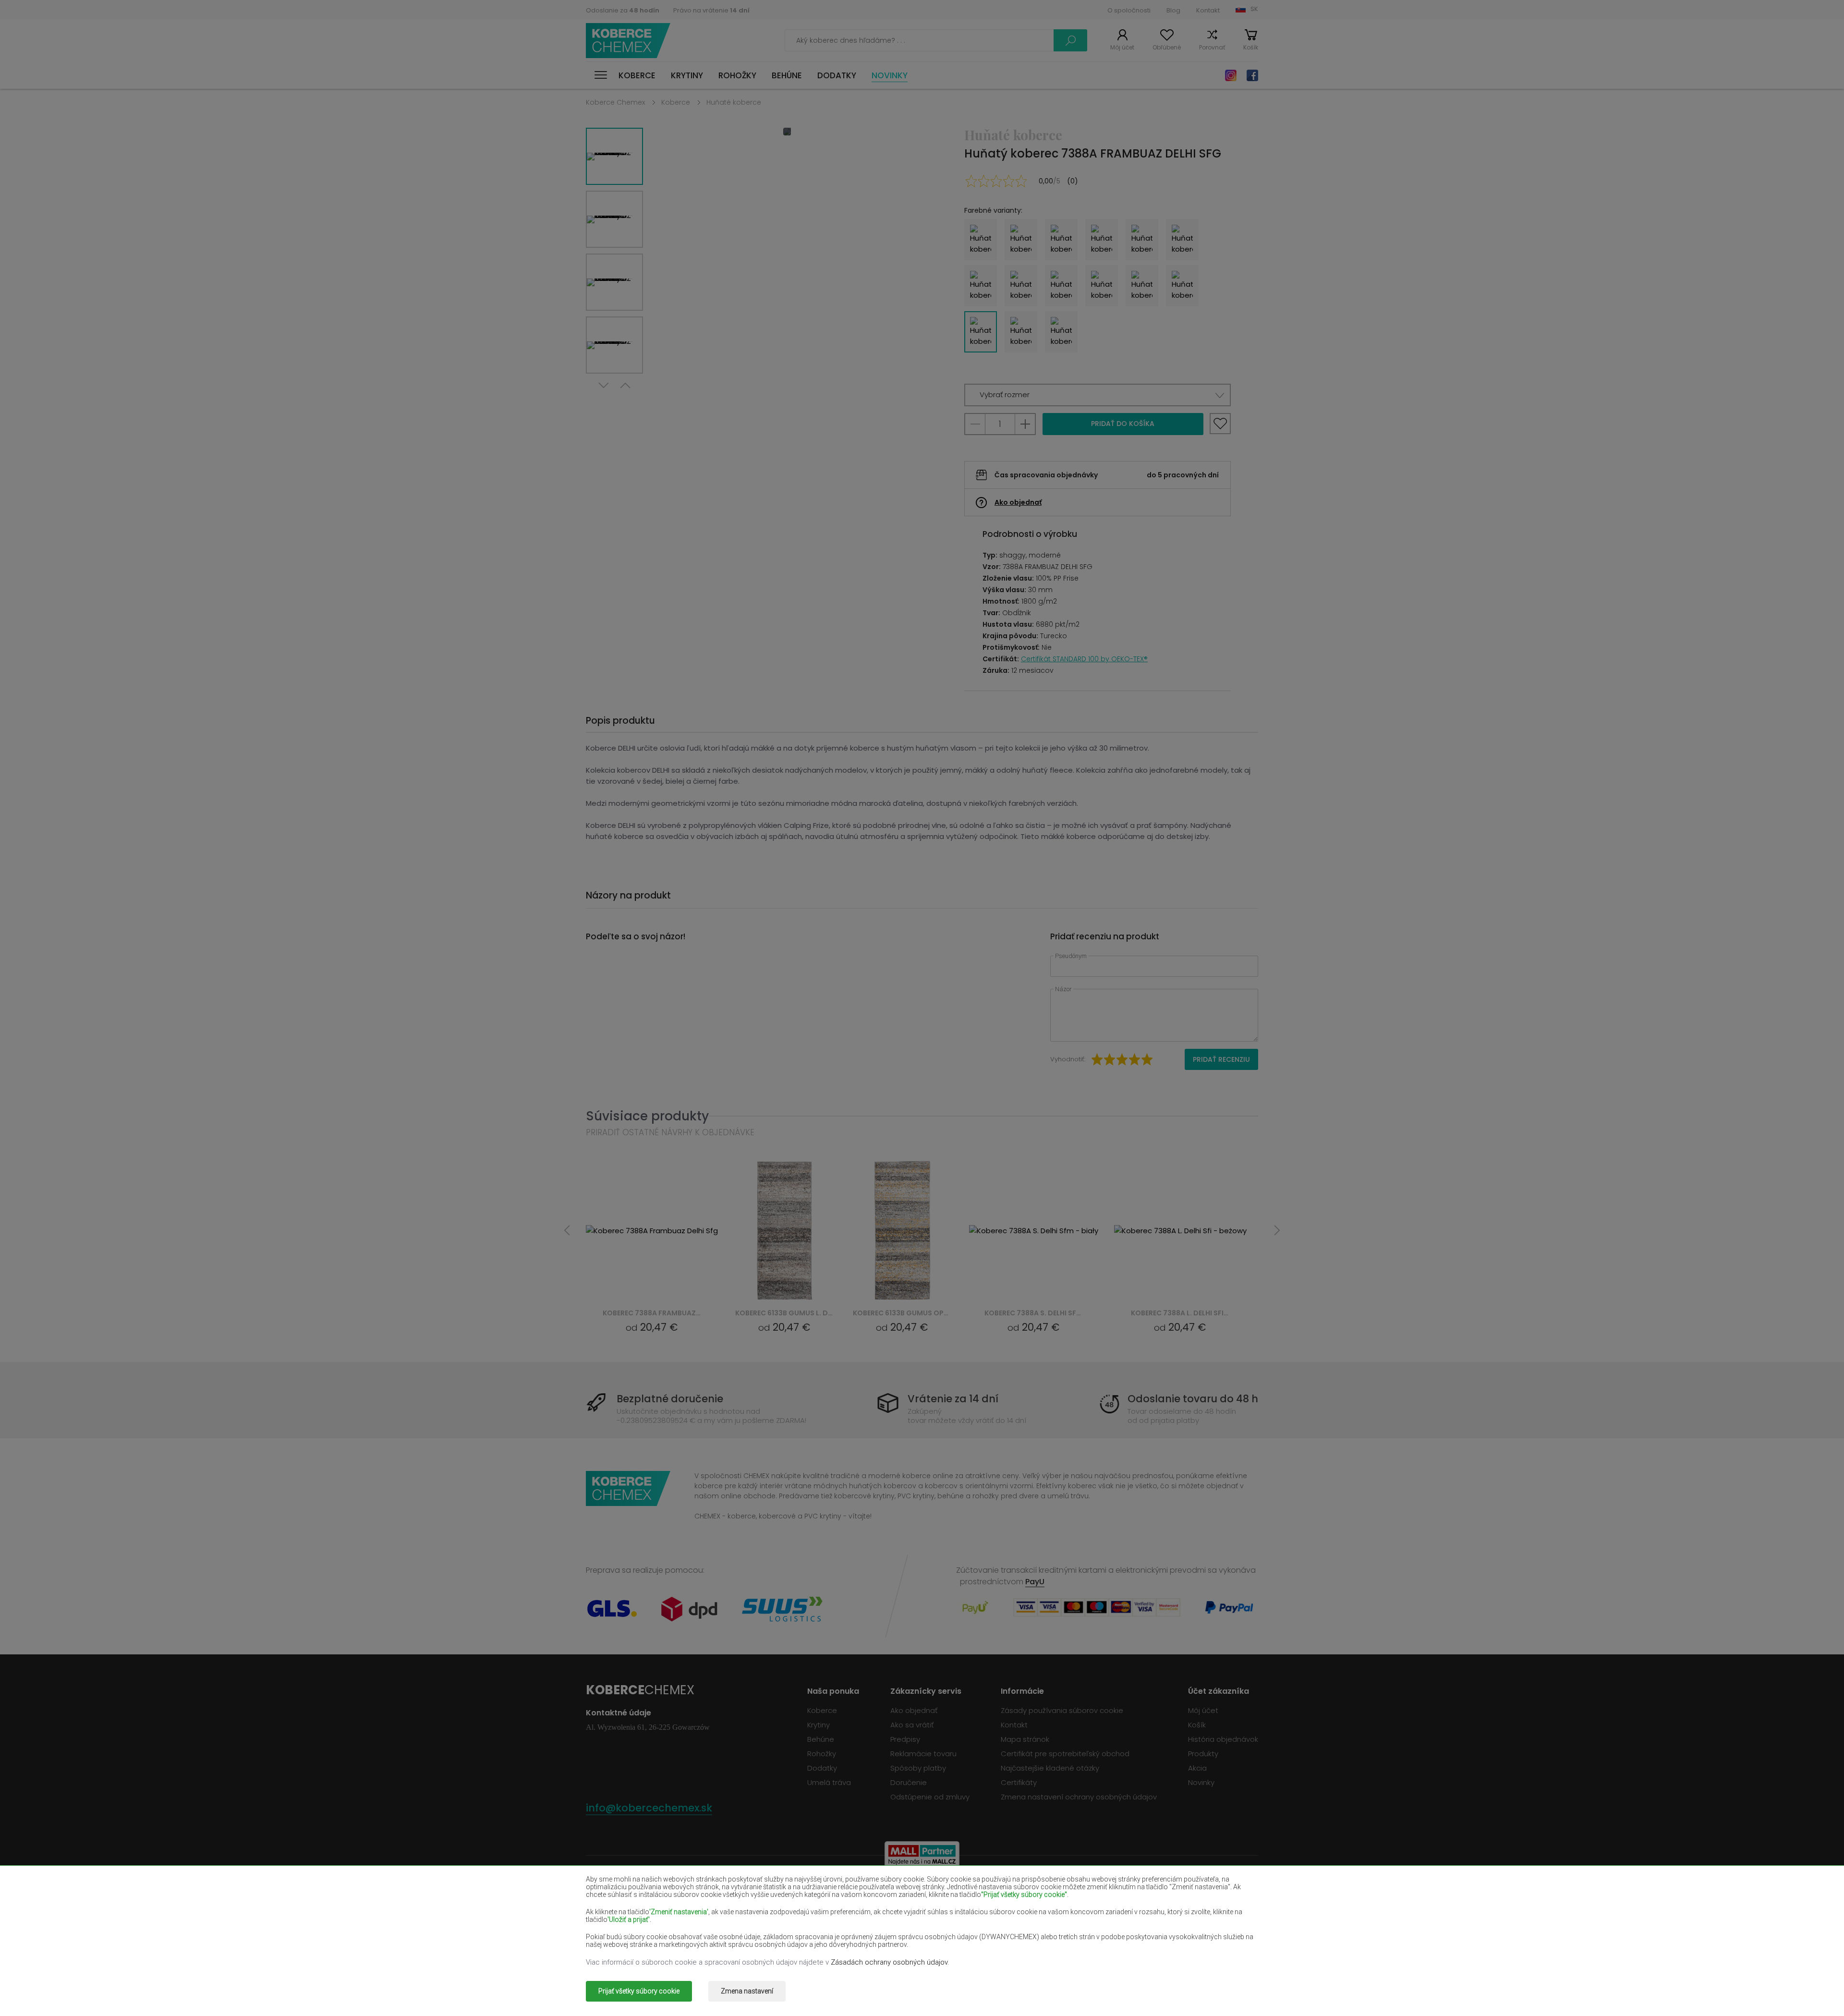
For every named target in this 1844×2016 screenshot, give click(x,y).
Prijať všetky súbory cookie (639, 1991)
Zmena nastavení (747, 1991)
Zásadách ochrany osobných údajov (889, 1962)
